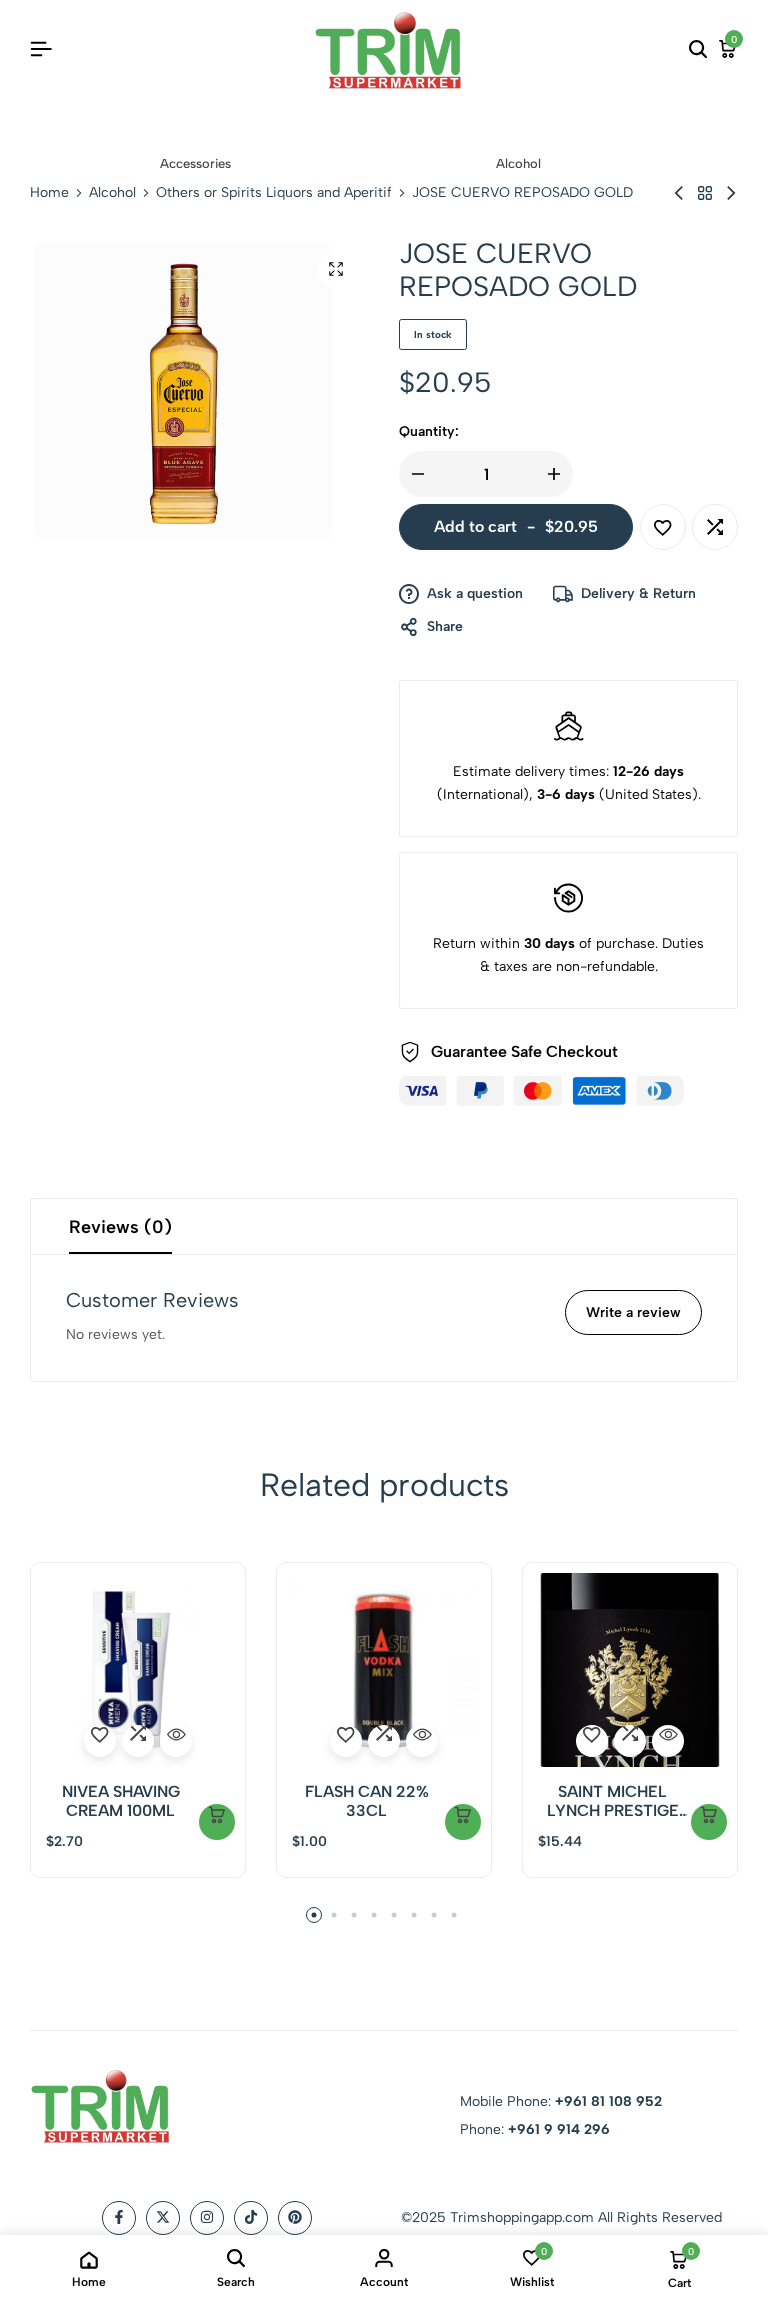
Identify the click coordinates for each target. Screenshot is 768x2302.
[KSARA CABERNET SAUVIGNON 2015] (731, 193)
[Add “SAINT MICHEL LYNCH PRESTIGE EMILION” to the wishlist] (592, 1741)
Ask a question (475, 593)
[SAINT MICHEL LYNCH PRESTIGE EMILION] (630, 1670)
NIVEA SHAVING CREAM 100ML (121, 1801)
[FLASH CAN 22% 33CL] (384, 1670)
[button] (715, 527)
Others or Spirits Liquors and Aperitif (274, 193)
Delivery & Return (638, 593)
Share (445, 626)
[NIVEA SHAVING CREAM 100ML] (138, 1670)
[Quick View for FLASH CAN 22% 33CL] (422, 1741)
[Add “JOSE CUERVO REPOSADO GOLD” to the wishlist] (663, 527)
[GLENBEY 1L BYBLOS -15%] (679, 193)
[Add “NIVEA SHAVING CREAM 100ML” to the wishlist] (100, 1741)
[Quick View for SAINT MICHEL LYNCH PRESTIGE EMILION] (668, 1741)
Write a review (633, 1312)
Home (49, 193)
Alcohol (518, 163)
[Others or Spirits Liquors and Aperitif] (705, 193)
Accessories (195, 163)
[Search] (698, 50)
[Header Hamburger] (41, 49)
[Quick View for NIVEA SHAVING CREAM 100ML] (176, 1741)
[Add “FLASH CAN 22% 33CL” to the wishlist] (346, 1741)
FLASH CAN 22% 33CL (367, 1801)
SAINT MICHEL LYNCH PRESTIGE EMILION (613, 1801)
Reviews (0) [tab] (120, 1227)
